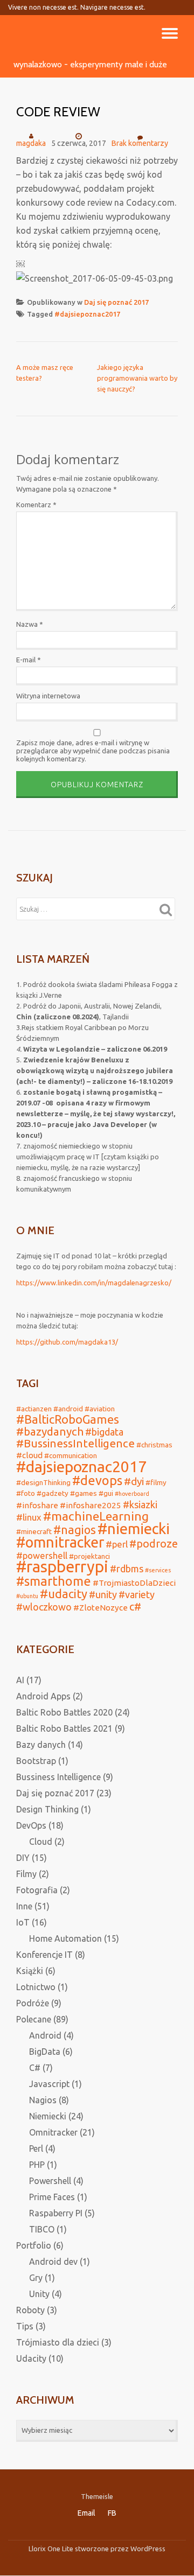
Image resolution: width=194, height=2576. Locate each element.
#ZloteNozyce (101, 1608)
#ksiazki (140, 1504)
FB (112, 2513)
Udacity (31, 2358)
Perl (36, 2148)
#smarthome (54, 1581)
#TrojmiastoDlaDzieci (134, 1583)
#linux (29, 1517)
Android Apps (43, 1696)
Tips (25, 2326)
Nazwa (30, 624)
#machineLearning (96, 1516)
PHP (37, 2165)
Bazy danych (41, 1745)
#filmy (156, 1482)
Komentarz (36, 505)
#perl (117, 1544)
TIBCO (42, 2229)
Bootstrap (36, 1761)
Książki (30, 1971)
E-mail (29, 660)
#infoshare (37, 1505)
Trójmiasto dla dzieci (58, 2342)
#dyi (134, 1481)
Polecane (34, 2019)
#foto (26, 1493)
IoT (23, 1922)
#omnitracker (60, 1542)
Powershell (50, 2181)
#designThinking (43, 1482)
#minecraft (34, 1531)
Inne (24, 1906)
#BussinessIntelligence (75, 1443)
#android (68, 1409)
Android (45, 2035)
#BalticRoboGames (68, 1419)
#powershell (42, 1555)
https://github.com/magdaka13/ (67, 1342)
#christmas (154, 1445)
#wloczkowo (44, 1607)
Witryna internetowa (48, 696)
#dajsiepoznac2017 (87, 314)
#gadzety (53, 1493)
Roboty (30, 2310)
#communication (71, 1455)
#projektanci (89, 1556)
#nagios (75, 1530)
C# (35, 2068)
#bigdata (104, 1432)
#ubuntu (27, 1596)
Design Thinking (47, 1809)
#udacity (64, 1594)
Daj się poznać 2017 (116, 302)
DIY (23, 1858)
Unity (39, 2294)
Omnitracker (53, 2132)
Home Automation (65, 1938)
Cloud (41, 1842)
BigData (45, 2052)
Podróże (33, 2003)
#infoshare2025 (91, 1505)
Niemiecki (48, 2116)
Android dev (53, 2262)
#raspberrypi (62, 1567)
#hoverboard (132, 1494)
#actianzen (34, 1409)
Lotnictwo (36, 1987)
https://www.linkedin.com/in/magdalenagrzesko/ (94, 1283)
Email (86, 2513)
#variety (137, 1594)
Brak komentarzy (140, 143)
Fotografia (37, 1890)
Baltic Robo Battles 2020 (64, 1712)
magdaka (31, 143)
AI (20, 1680)
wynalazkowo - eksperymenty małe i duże (90, 64)
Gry (36, 2278)
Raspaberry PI (56, 2213)
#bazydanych (50, 1431)
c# (135, 1607)
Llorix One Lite (52, 2549)
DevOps (31, 1825)
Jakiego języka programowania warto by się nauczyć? (137, 378)
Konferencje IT (44, 1955)
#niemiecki (134, 1528)
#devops (97, 1480)
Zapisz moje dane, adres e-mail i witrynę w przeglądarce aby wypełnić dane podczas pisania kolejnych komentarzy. (93, 751)
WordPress (148, 2549)
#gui (106, 1493)
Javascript (49, 2084)
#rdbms (127, 1569)
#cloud (29, 1455)
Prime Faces (52, 2197)
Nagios (43, 2100)
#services (158, 1570)
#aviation (100, 1409)
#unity (103, 1594)
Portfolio (34, 2245)
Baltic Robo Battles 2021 (64, 1728)
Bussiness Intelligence (58, 1777)
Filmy (26, 1874)
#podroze (154, 1544)
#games (84, 1493)
